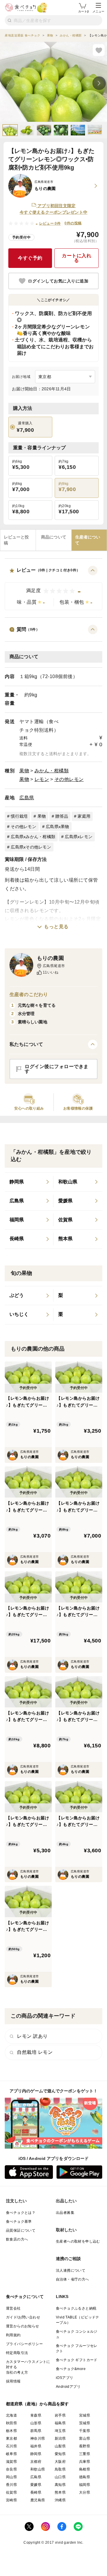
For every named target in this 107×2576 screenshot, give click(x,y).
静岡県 (36, 2454)
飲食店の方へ (17, 2239)
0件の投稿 (73, 223)
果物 (24, 771)
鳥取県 (60, 2469)
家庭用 (84, 816)
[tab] (18, 540)
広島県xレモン (79, 837)
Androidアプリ (68, 2387)
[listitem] (29, 1182)
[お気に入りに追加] (99, 50)
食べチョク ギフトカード (77, 2360)
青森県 (36, 2415)
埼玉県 (60, 2431)
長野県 (85, 2446)
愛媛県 (36, 2485)
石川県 (11, 2446)
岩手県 (60, 2415)
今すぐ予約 (30, 258)
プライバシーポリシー (24, 2344)
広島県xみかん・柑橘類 (33, 837)
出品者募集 (65, 2213)
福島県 (60, 2423)
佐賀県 (11, 2492)
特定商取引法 (17, 2353)
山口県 (60, 2477)
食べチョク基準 (19, 2222)
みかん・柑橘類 (52, 771)
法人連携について (71, 2270)
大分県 (85, 2492)
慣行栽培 (19, 816)
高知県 (60, 2485)
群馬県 (36, 2431)
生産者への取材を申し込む (78, 2241)
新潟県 (60, 2438)
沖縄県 (60, 2500)
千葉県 (85, 2431)
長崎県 (36, 2492)
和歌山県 (38, 2469)
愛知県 (60, 2454)
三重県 (85, 2454)
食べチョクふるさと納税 (76, 2308)
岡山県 (11, 2477)
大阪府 (60, 2462)
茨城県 (85, 2423)
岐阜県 (11, 2454)
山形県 (36, 2423)
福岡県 (85, 2485)
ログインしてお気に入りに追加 (58, 281)
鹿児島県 (38, 2500)
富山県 (85, 2438)
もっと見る (56, 927)
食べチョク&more (71, 2369)
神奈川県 (38, 2438)
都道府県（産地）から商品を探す (37, 2404)
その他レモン (69, 779)
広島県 (27, 798)
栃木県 (11, 2431)
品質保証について (21, 2230)
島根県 (85, 2469)
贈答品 (62, 816)
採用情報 (13, 2381)
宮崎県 (11, 2500)
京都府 (36, 2462)
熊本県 (60, 2492)
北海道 (11, 2415)
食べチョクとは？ (21, 2213)
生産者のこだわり (29, 994)
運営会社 (13, 2308)
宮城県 (85, 2415)
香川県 (11, 2485)
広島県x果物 (58, 827)
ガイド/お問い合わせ (23, 2317)
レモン (42, 779)
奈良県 (11, 2469)
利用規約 (13, 2335)
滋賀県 (11, 2462)
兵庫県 (85, 2462)
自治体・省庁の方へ (73, 2279)
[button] (53, 588)
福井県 (36, 2446)
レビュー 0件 (50, 223)
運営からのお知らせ (23, 2326)
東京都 (11, 2438)
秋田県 (11, 2423)
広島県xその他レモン (31, 847)
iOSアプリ (64, 2378)
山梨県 (60, 2446)
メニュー (98, 11)
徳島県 (85, 2477)
